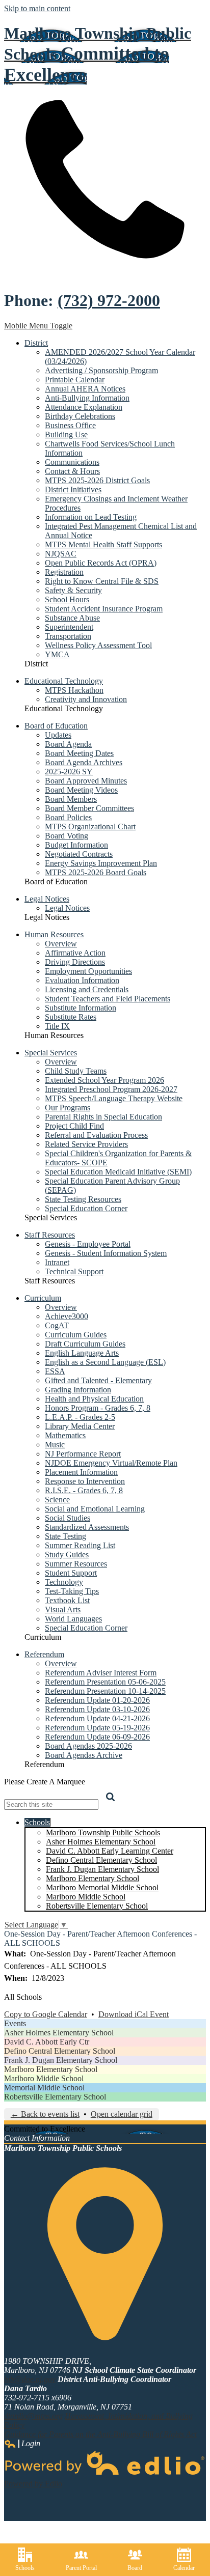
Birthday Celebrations (80, 416)
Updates (58, 735)
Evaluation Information (82, 980)
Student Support (71, 1573)
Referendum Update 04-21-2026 (97, 1718)
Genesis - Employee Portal (88, 1244)
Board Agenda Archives (84, 762)
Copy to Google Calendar (46, 2014)
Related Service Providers (86, 1144)
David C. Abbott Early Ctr (47, 2042)
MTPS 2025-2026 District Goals (97, 480)
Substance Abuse (72, 618)
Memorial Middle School (44, 2088)
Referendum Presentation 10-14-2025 (105, 1691)
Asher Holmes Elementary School (101, 1842)
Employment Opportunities (88, 971)
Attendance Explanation (84, 407)
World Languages (73, 1619)
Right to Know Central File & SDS (102, 581)
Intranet (57, 1262)
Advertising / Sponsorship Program (101, 370)
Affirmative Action (75, 953)
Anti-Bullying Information (87, 398)
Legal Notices (67, 908)
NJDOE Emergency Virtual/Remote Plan (111, 1463)
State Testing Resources (83, 1199)
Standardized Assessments (87, 1527)
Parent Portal (81, 2568)
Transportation (68, 636)
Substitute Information (81, 1008)
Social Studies (68, 1518)
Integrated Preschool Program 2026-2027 (111, 1089)
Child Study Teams (76, 1071)
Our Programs (68, 1108)
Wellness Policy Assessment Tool (98, 645)
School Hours (67, 599)
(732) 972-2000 (109, 300)
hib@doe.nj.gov (30, 2379)
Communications (72, 462)
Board (135, 2568)
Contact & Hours (72, 471)
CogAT (57, 1325)
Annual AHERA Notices (85, 389)
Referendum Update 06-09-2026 (97, 1737)
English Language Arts (82, 1353)
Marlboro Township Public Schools (103, 1832)
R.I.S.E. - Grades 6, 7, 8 (84, 1490)
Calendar (184, 2568)
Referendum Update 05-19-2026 (97, 1728)
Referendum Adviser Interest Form (101, 1673)
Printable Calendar (75, 380)
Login (22, 2444)
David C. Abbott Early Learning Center (110, 1851)
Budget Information (76, 845)
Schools (25, 2568)
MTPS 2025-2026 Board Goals (96, 872)
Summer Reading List (80, 1545)
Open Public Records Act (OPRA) (101, 563)
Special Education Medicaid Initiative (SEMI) (118, 1172)
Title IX (57, 1026)
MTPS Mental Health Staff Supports (103, 544)
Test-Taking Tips (72, 1591)
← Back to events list (45, 2114)
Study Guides (67, 1555)
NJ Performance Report (83, 1454)
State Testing (65, 1536)
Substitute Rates (71, 1017)
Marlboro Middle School (86, 1897)
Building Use (66, 435)
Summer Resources (76, 1564)
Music (55, 1445)
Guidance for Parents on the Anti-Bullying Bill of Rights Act (100, 2434)
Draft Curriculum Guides (85, 1344)
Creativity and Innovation (86, 699)
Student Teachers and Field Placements (108, 999)
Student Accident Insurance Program (104, 609)
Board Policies (68, 817)
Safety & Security (73, 590)
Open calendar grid (122, 2114)
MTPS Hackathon (74, 690)
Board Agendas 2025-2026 (88, 1746)
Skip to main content (37, 8)
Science (57, 1500)
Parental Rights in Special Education (103, 1117)
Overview (61, 944)
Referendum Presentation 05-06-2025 (105, 1682)
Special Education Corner (86, 1208)
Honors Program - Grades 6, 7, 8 (98, 1408)
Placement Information (81, 1472)
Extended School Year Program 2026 (104, 1080)
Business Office (70, 425)
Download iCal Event (134, 2014)
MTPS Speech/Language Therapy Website (114, 1098)
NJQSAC (61, 554)
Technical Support (74, 1271)
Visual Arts (63, 1609)
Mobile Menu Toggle (38, 326)
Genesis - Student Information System (106, 1253)
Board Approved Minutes (86, 781)
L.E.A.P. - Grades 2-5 (80, 1417)
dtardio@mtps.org (33, 2416)
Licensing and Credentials (87, 989)
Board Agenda (68, 744)
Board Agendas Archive (84, 1755)
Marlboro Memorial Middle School (102, 1887)
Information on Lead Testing (91, 517)
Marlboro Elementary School (93, 1878)
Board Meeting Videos (81, 790)
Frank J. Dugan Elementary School (102, 1869)
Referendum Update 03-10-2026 (97, 1709)
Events (15, 2023)
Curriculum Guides (76, 1335)
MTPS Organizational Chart (90, 827)
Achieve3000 (67, 1316)
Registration (64, 572)
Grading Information (78, 1390)
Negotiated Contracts (79, 854)
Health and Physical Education (94, 1399)
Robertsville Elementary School (97, 1906)
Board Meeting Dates (79, 753)
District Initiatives (73, 489)
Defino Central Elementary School (101, 1860)
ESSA (55, 1371)
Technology (64, 1582)
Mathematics (65, 1435)
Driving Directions (75, 962)
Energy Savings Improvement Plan (101, 863)
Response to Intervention (85, 1481)
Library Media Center (80, 1426)
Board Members (71, 799)
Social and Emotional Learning (95, 1509)
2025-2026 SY (69, 772)
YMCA (57, 654)
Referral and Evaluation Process (96, 1135)
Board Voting (67, 836)
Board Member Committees (89, 808)
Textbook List (67, 1600)
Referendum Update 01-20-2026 (97, 1700)
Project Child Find (74, 1126)
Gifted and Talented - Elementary (98, 1380)
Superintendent (69, 627)
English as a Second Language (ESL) (105, 1362)
